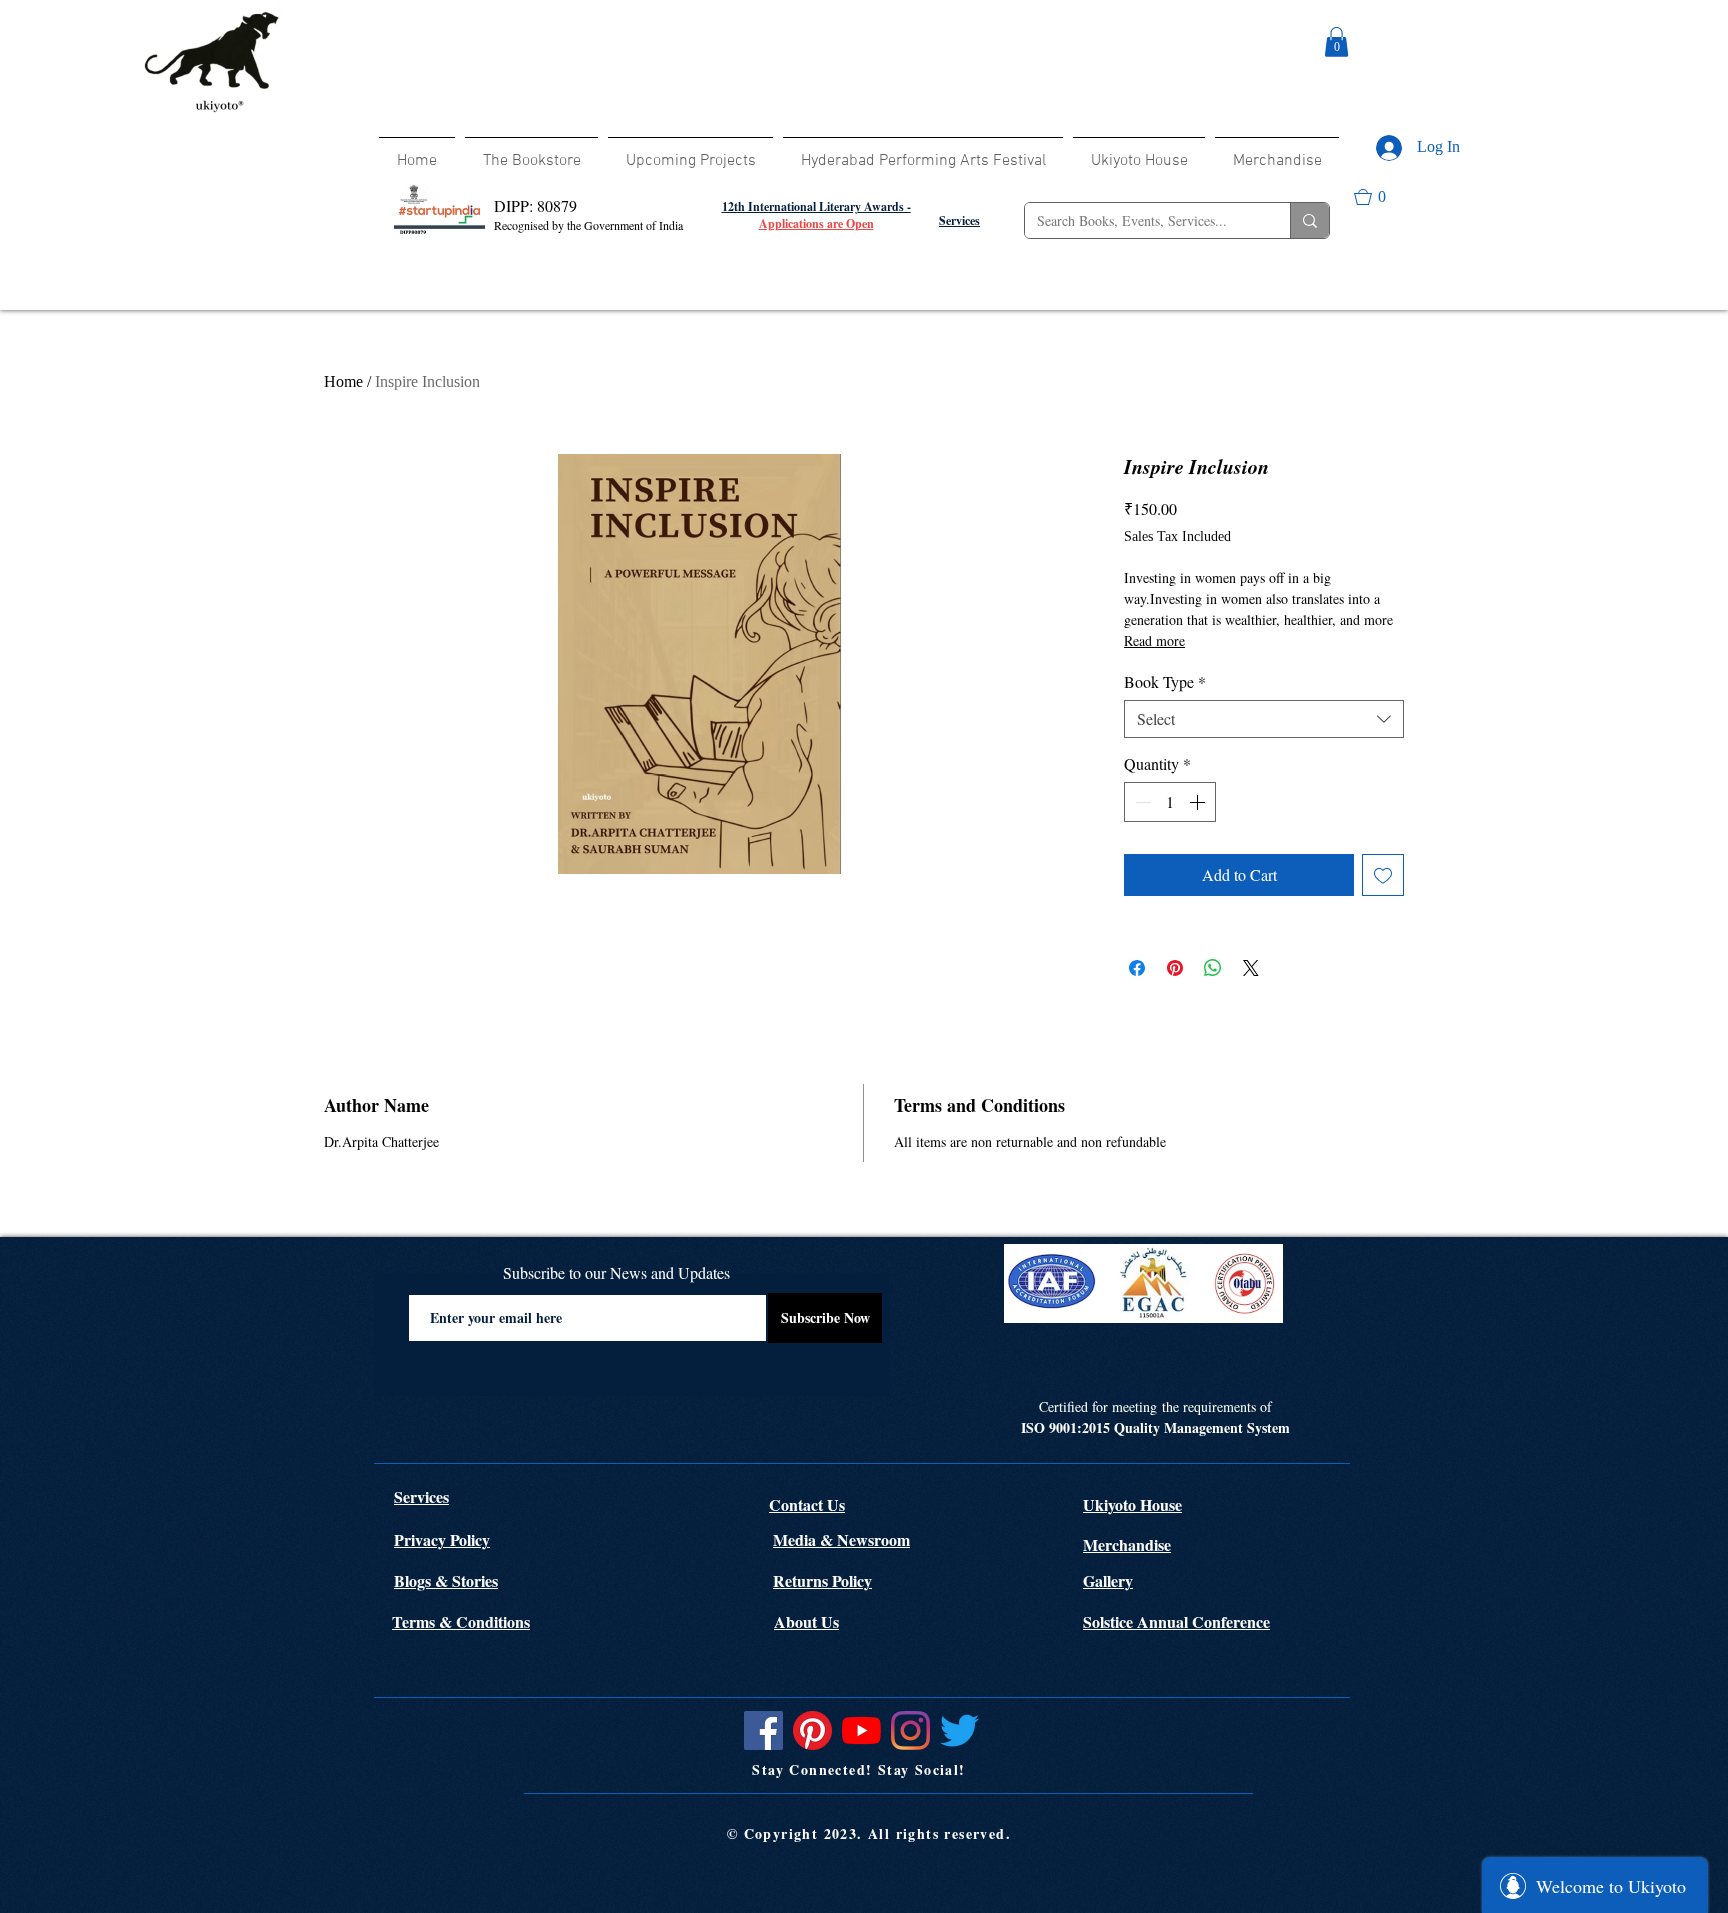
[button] (1336, 42)
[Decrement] (1141, 802)
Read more (1154, 640)
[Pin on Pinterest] (1175, 968)
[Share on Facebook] (1137, 968)
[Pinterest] (812, 1730)
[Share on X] (1251, 968)
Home (343, 381)
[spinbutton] (1170, 802)
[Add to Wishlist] (1383, 875)
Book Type (1165, 682)
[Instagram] (910, 1730)
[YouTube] (861, 1730)
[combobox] (1264, 719)
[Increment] (1199, 802)
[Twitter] (959, 1730)
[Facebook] (763, 1730)
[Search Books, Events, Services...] (1309, 220)
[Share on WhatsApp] (1213, 968)
